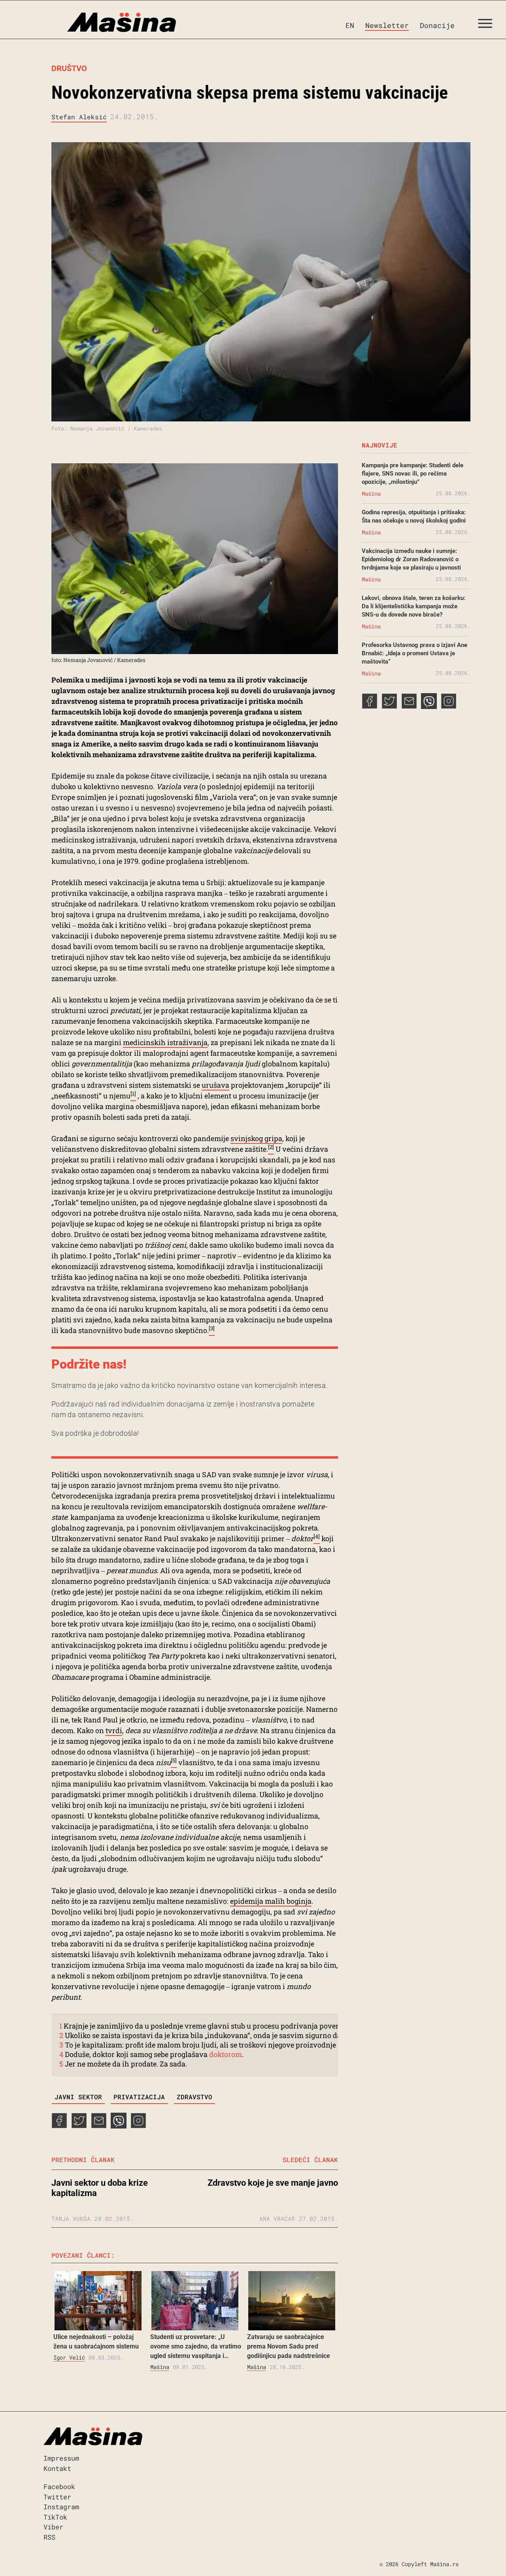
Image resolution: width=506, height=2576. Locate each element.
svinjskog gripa (256, 1138)
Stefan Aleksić (79, 117)
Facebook (59, 2487)
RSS (49, 2537)
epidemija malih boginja (271, 1901)
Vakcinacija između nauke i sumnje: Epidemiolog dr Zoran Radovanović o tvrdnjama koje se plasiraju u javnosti (411, 559)
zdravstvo (194, 2097)
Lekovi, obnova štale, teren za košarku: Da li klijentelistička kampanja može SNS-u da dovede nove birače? (413, 606)
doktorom (226, 2054)
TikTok (55, 2517)
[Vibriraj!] (119, 2126)
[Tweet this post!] (79, 2126)
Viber (53, 2527)
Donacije (437, 25)
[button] (488, 25)
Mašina (160, 2367)
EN (350, 25)
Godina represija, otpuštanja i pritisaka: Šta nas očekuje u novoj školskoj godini (414, 516)
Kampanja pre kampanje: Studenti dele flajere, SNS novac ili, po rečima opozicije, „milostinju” (413, 474)
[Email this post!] (99, 2126)
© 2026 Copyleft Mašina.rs (419, 2564)
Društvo (69, 68)
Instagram (61, 2507)
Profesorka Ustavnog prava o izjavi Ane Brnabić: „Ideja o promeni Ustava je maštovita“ (414, 653)
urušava (215, 1085)
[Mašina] (88, 23)
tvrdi (114, 1730)
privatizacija (139, 2097)
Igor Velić (69, 2357)
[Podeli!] (138, 2126)
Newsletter (387, 25)
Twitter (57, 2497)
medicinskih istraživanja (165, 1042)
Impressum (61, 2458)
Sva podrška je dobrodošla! (95, 1433)
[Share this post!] (59, 2126)
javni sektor (78, 2097)
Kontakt (57, 2468)
